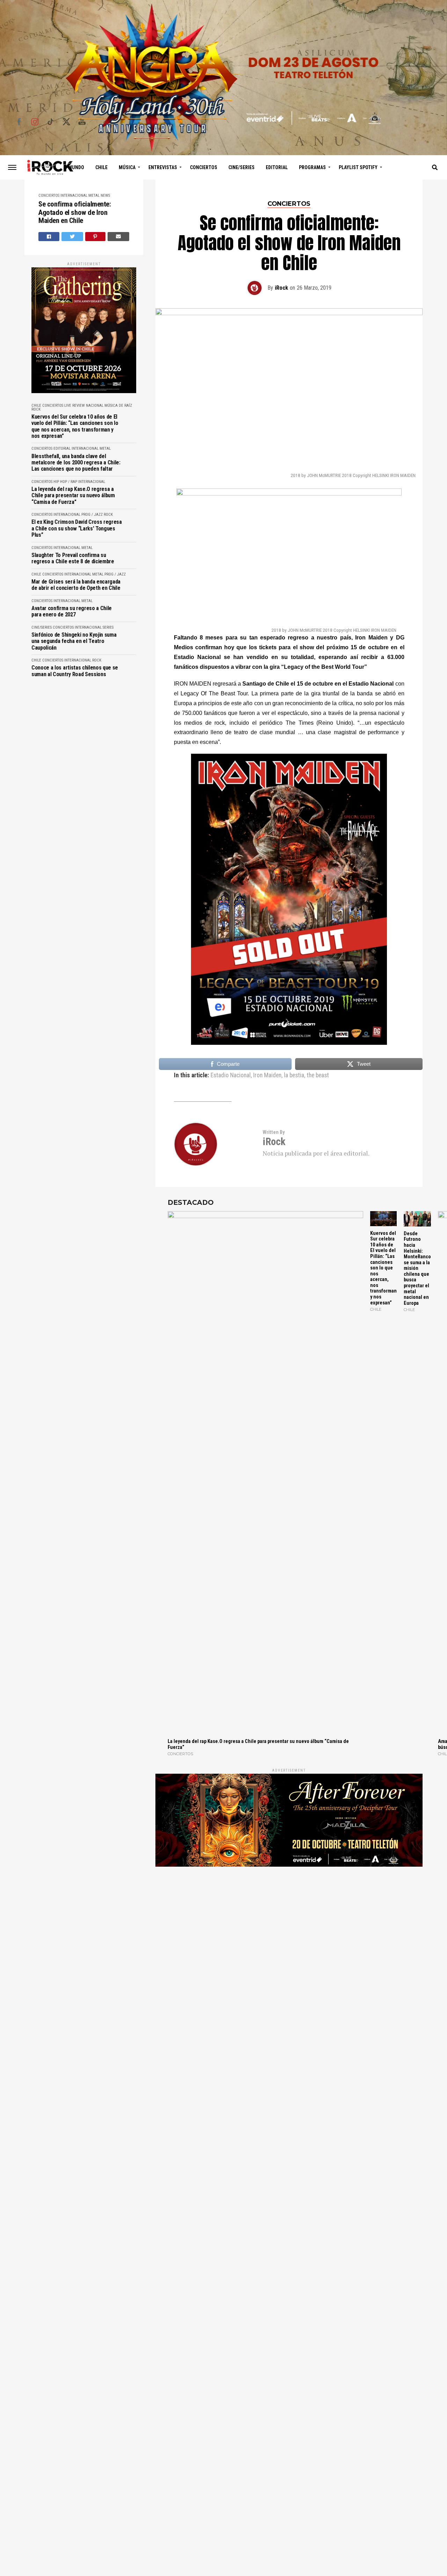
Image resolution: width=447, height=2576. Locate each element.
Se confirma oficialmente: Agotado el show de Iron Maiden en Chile (75, 213)
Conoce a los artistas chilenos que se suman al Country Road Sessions (75, 671)
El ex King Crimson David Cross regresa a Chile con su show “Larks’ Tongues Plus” (77, 529)
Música (127, 167)
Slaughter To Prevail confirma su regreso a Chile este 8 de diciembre (73, 558)
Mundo (76, 167)
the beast (318, 1076)
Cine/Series (241, 167)
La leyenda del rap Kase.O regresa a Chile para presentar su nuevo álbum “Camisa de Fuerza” (73, 496)
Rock (36, 409)
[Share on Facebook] (49, 237)
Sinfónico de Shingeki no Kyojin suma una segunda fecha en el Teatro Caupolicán (74, 641)
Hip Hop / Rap (65, 482)
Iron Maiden (267, 1076)
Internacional (74, 196)
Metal (94, 196)
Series (108, 627)
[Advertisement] (289, 1947)
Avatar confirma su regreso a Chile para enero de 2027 (72, 612)
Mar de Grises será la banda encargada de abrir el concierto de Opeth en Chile (76, 585)
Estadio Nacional (231, 1076)
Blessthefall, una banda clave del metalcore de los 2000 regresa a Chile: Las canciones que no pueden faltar (76, 463)
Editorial (277, 167)
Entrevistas (163, 167)
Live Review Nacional (84, 406)
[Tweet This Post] (72, 237)
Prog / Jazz (92, 515)
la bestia (294, 1076)
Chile (101, 167)
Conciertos (204, 167)
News (105, 196)
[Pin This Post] (96, 237)
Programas (312, 167)
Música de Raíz (118, 406)
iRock (281, 288)
